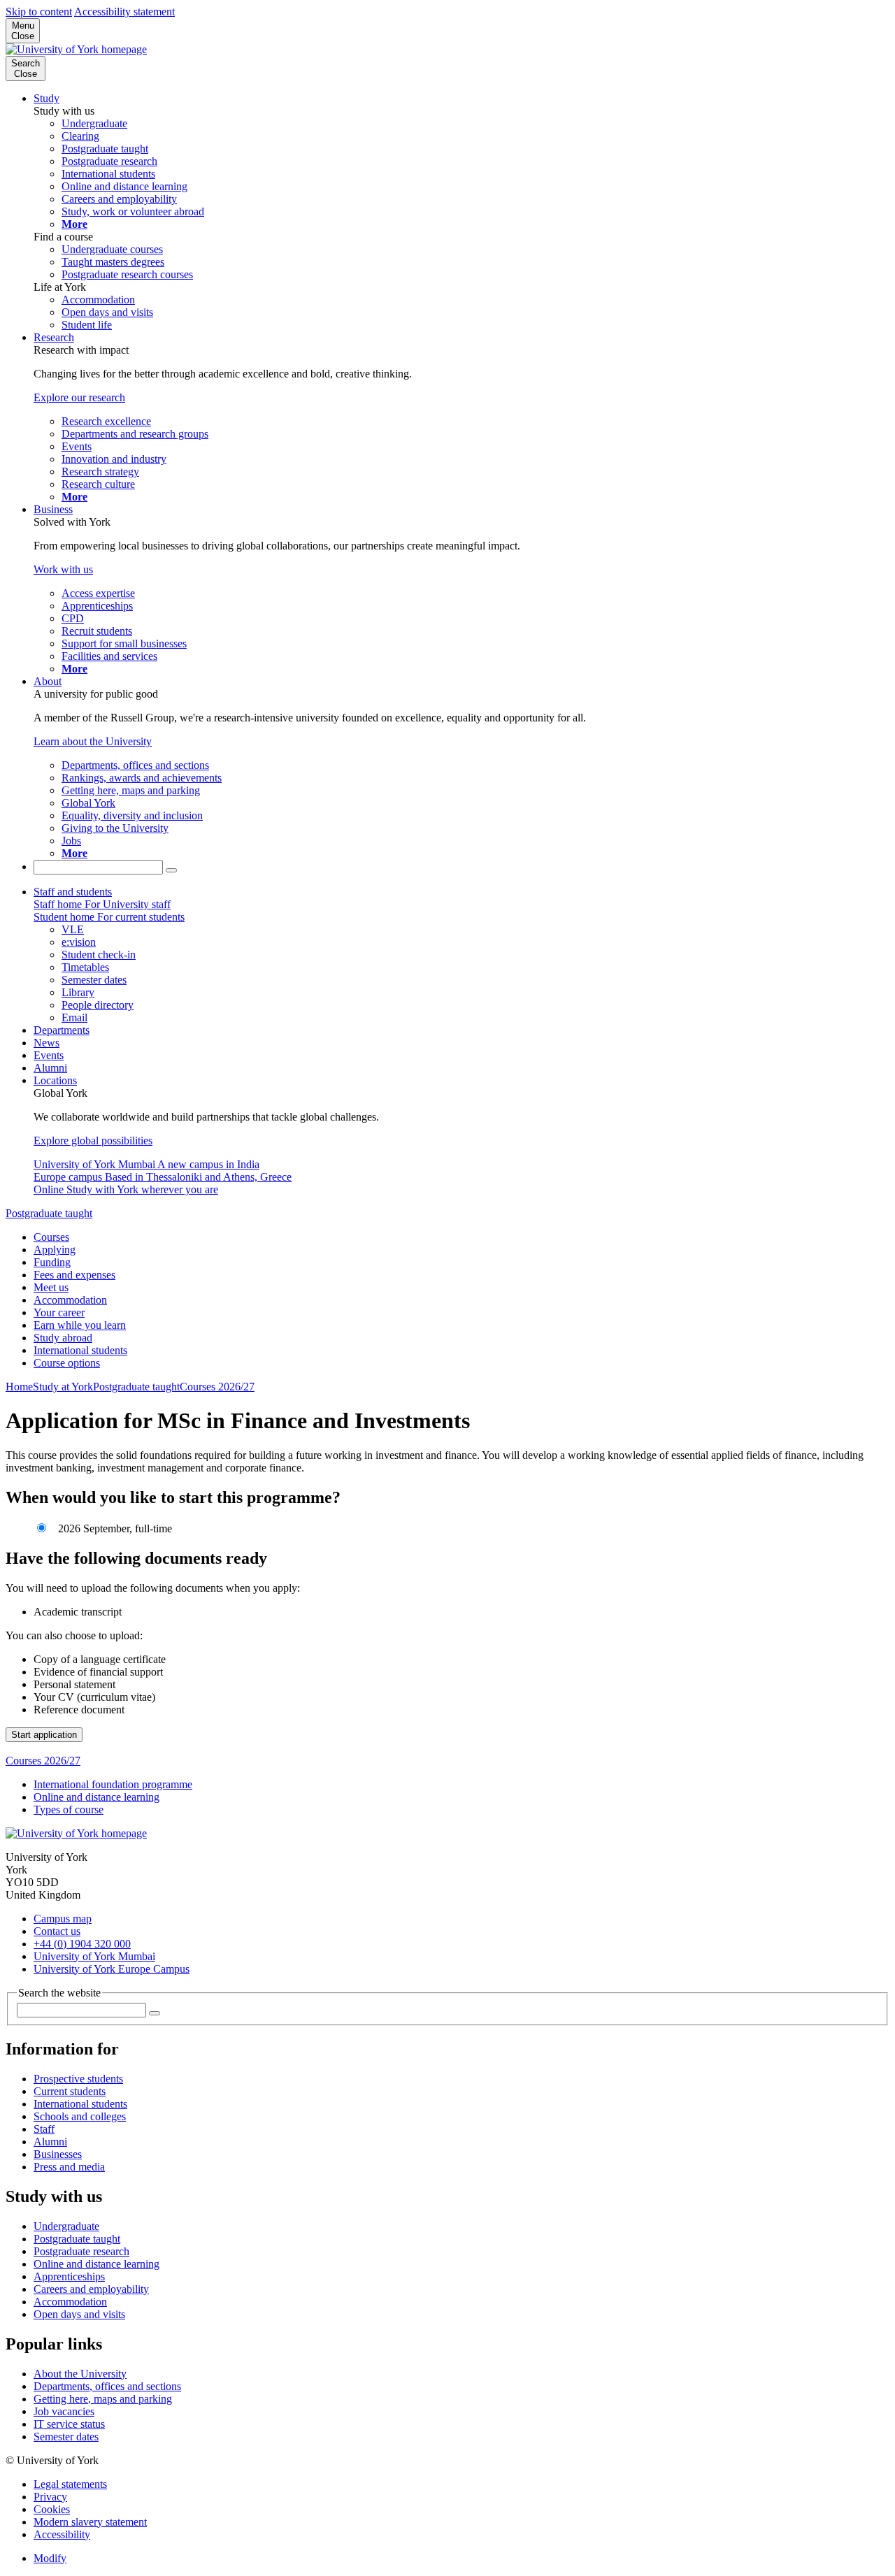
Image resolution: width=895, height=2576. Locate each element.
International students (80, 1350)
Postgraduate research (81, 2251)
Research (54, 337)
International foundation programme (113, 1784)
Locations (55, 1080)
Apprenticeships (69, 2276)
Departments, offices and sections (107, 2386)
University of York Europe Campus (112, 1969)
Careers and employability (91, 2289)
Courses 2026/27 (217, 1387)
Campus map (63, 1919)
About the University (80, 2374)
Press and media (69, 2167)
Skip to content (39, 12)
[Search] (171, 870)
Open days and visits (79, 2314)
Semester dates (66, 2437)
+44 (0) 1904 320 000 (82, 1944)
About (48, 681)
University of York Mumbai (94, 1956)
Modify (50, 2558)
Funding (52, 1262)
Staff (44, 2129)
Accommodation (70, 1300)
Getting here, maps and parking (103, 2399)
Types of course (69, 1809)
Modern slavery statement (90, 2522)
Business (53, 509)
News (46, 1043)
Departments (62, 1030)
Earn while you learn (80, 1325)
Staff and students (73, 892)
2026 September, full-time (114, 1528)
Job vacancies (64, 2411)
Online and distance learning (96, 1797)
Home (19, 1387)
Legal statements (70, 2484)
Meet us (51, 1287)
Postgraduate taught (49, 1213)
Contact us (57, 1931)
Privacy (50, 2497)
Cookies (52, 2509)
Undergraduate (66, 2226)
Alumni (50, 1068)
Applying (55, 1250)
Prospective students (78, 2079)
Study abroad (63, 1338)
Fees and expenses (74, 1275)
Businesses (58, 2154)
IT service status (69, 2424)
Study (46, 98)
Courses (51, 1237)
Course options (67, 1363)
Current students (70, 2091)
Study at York (63, 1387)
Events (49, 1055)
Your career (59, 1312)
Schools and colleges (80, 2116)
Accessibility (62, 2534)
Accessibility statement (124, 12)
